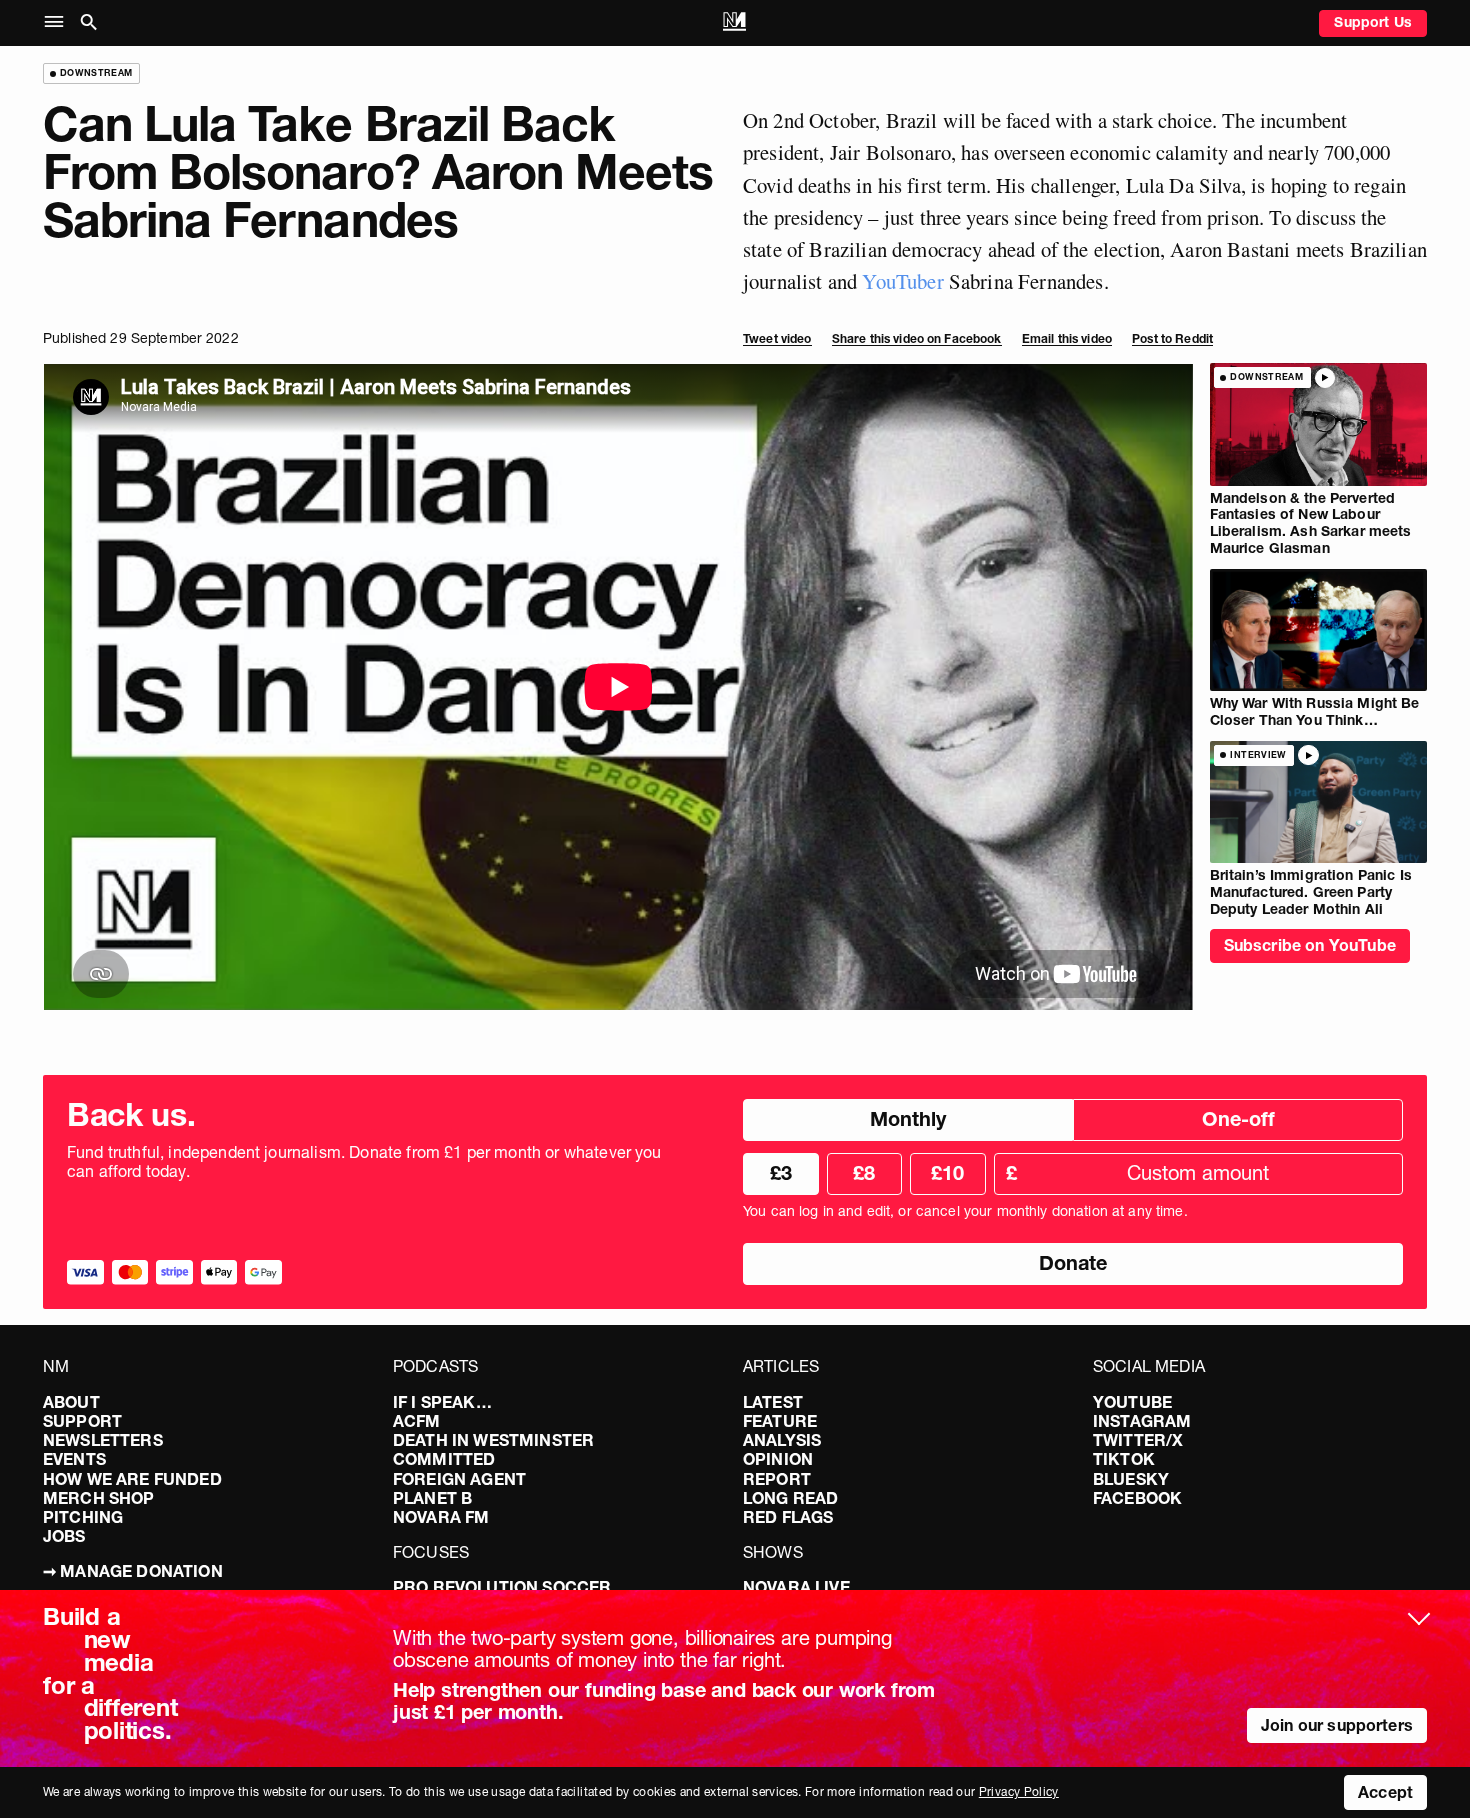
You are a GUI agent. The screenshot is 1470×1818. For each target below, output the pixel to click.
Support (82, 1421)
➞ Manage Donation (133, 1571)
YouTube (1132, 1402)
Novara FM (441, 1517)
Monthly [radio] (908, 1119)
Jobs (64, 1536)
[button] (58, 22)
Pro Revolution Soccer (502, 1587)
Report (777, 1479)
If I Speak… (442, 1402)
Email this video (1067, 338)
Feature (780, 1421)
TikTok (1124, 1459)
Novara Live (796, 1587)
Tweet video (777, 338)
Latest (773, 1402)
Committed (444, 1459)
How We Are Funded (132, 1479)
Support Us (1373, 22)
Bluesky (1131, 1479)
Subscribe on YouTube (1310, 945)
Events (74, 1459)
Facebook (1137, 1498)
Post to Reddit (1172, 338)
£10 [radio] (947, 1173)
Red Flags (788, 1517)
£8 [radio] (864, 1173)
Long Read (790, 1498)
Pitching (83, 1517)
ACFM (417, 1421)
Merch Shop (99, 1498)
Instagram (1142, 1421)
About (71, 1402)
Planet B (432, 1498)
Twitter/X (1138, 1440)
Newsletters (103, 1440)
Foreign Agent (459, 1479)
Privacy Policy (1019, 1791)
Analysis (782, 1440)
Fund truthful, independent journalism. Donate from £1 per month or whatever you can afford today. (364, 1162)
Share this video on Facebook (917, 338)
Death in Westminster (493, 1440)
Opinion (778, 1459)
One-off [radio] (1238, 1119)
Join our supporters (1337, 1725)
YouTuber (902, 281)
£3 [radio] (781, 1173)
